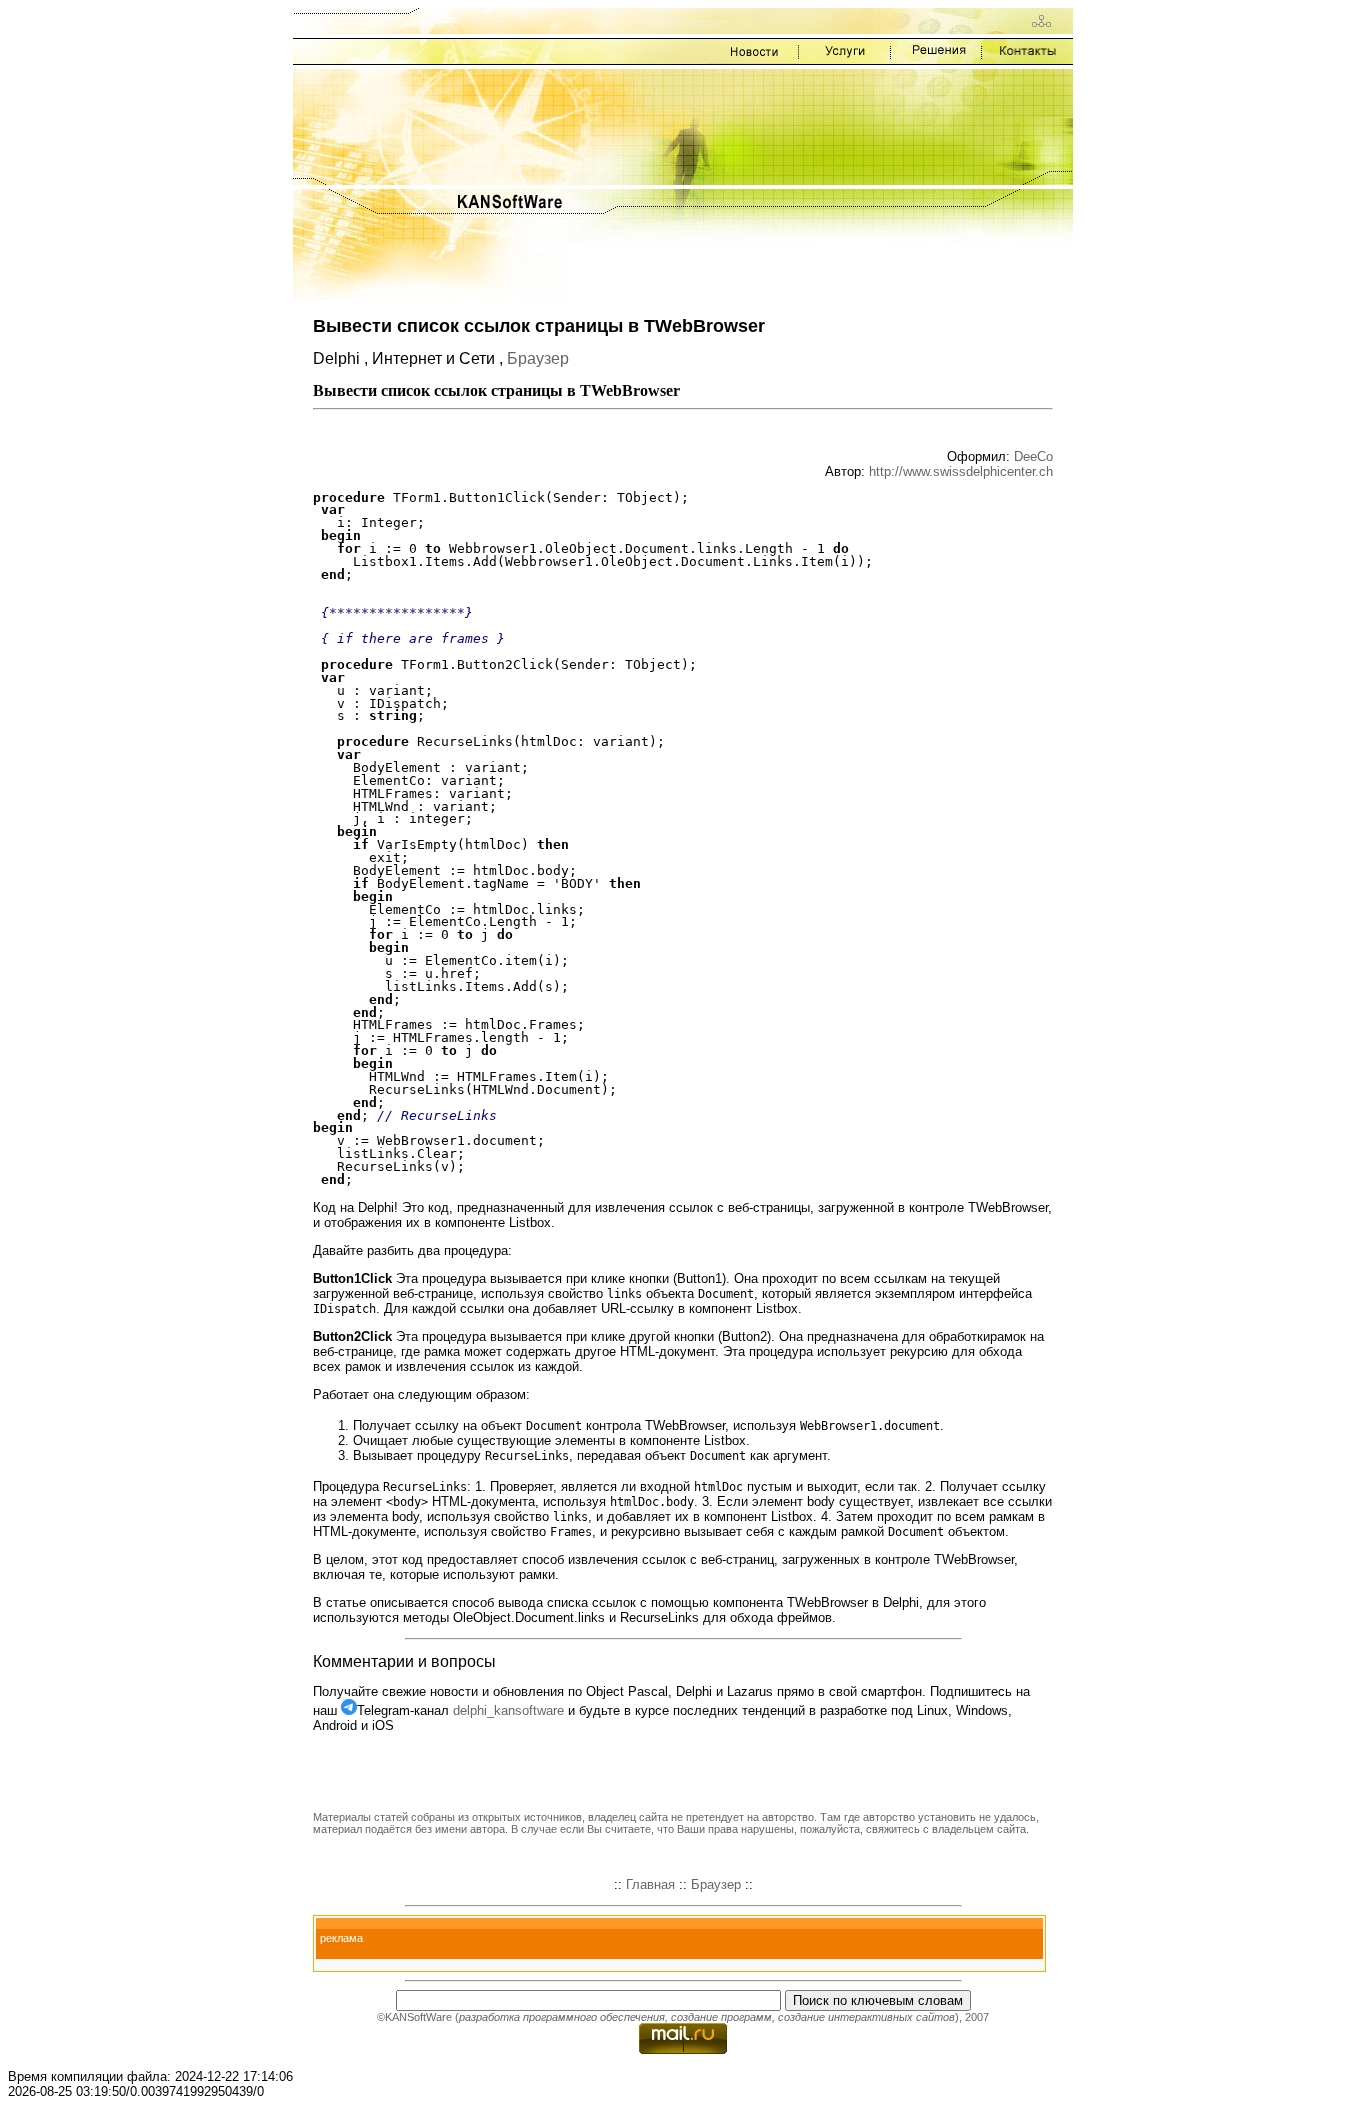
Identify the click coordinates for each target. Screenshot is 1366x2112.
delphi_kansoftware (508, 1710)
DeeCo (1033, 456)
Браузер (538, 358)
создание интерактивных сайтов (866, 2017)
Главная (650, 1884)
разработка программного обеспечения (562, 2017)
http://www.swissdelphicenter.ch (961, 471)
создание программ (721, 2017)
